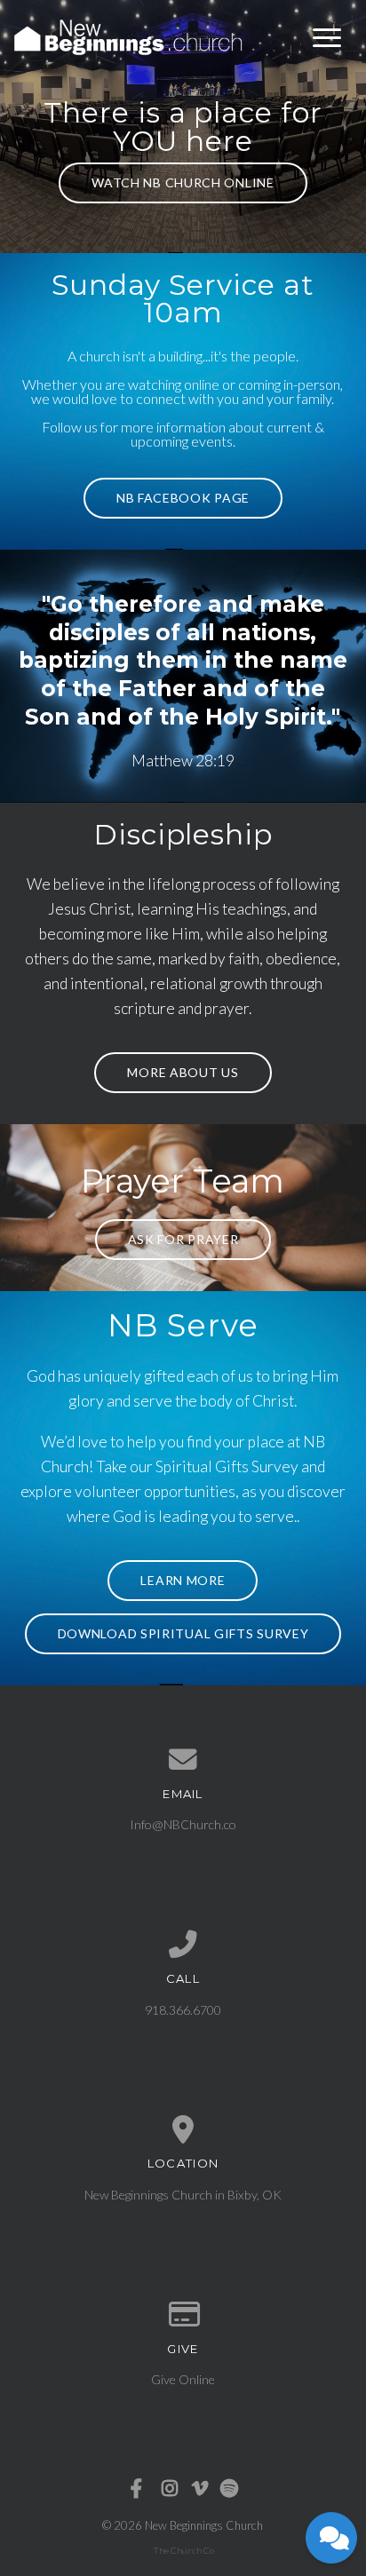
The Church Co (183, 2550)
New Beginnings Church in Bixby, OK (183, 2195)
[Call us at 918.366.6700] (183, 1945)
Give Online (183, 2379)
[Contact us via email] (183, 1760)
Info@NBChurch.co (183, 1824)
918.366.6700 (183, 2010)
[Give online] (183, 2315)
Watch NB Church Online (183, 182)
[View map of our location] (183, 2130)
